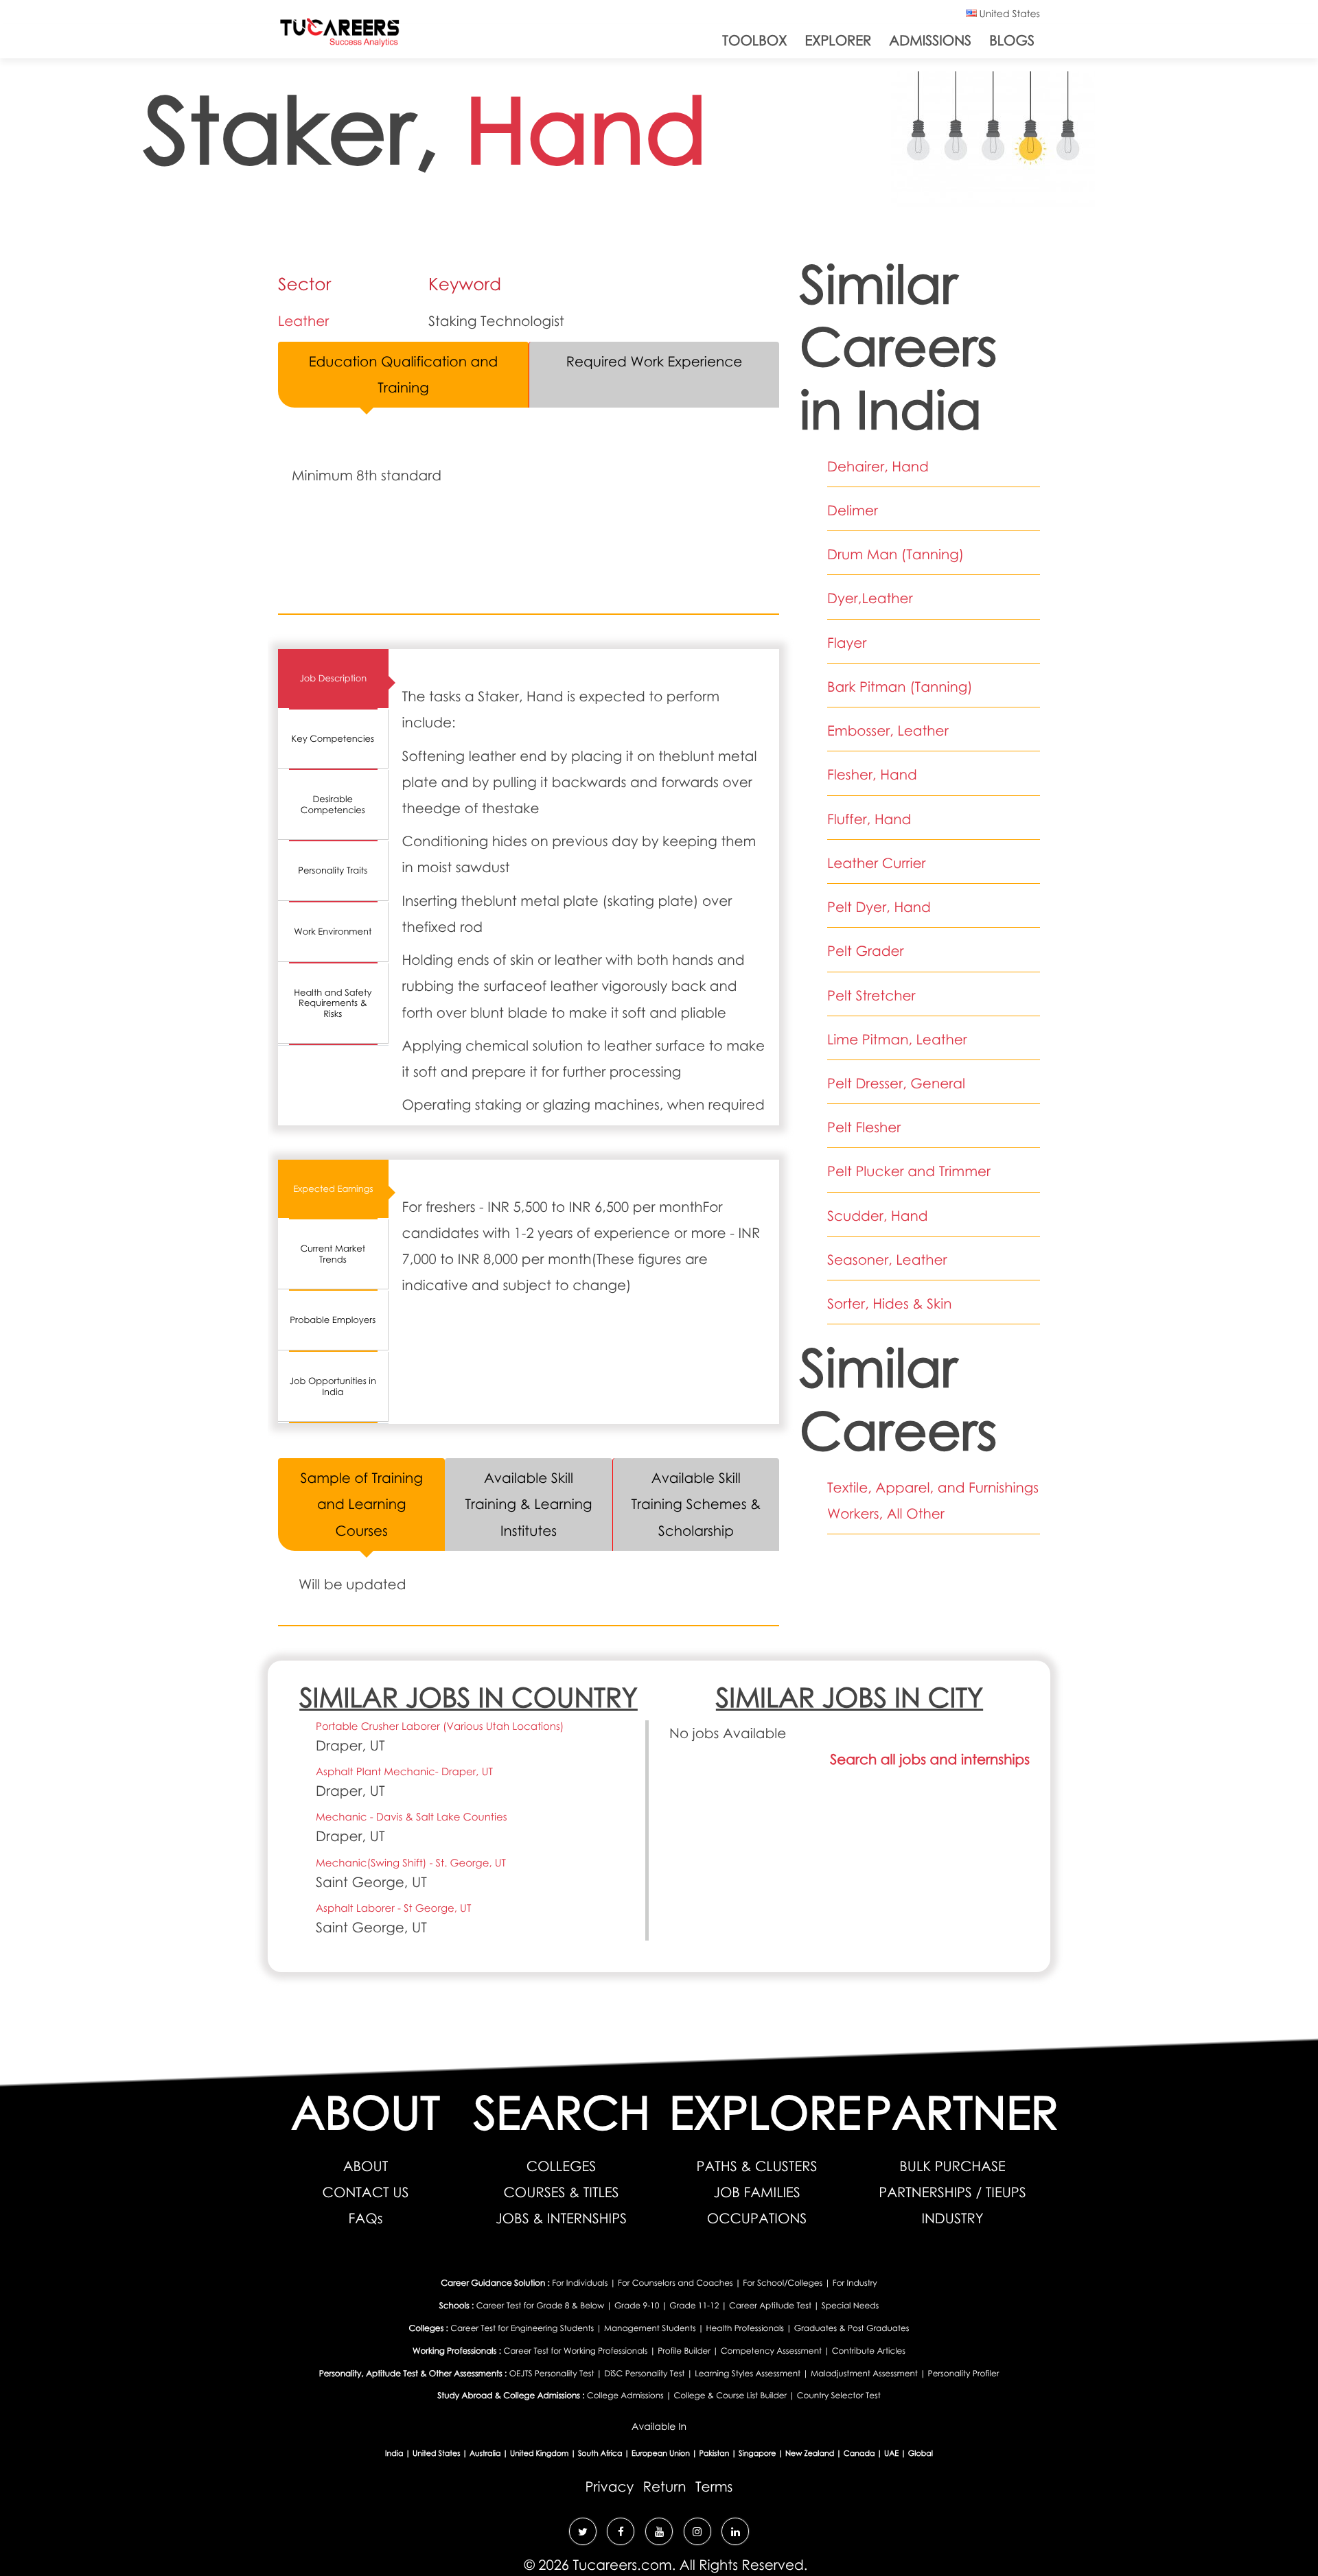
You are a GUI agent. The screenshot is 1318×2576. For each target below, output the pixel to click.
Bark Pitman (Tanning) (900, 687)
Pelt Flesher (864, 1127)
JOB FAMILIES (757, 2192)
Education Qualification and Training (404, 375)
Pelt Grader (866, 951)
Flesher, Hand (872, 775)
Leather (303, 321)
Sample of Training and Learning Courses (361, 1504)
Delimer (853, 511)
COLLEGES (562, 2166)
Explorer (838, 40)
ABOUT (366, 2166)
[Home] (340, 35)
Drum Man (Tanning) (895, 554)
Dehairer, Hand (878, 467)
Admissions (930, 40)
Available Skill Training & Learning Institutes (528, 1504)
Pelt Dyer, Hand (879, 907)
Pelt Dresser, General (896, 1084)
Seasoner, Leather (887, 1260)
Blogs (1012, 40)
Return (665, 2487)
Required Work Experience (655, 362)
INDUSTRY (952, 2218)
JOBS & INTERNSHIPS (561, 2218)
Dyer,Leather (870, 598)
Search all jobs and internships (930, 1759)
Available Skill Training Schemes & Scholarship (696, 1504)
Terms (714, 2487)
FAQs (366, 2218)
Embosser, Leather (888, 731)
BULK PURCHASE (952, 2166)
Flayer (847, 643)
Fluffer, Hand (869, 819)
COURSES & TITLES (561, 2192)
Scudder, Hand (878, 1216)
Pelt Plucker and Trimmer (909, 1171)
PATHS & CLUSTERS (757, 2166)
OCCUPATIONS (757, 2218)
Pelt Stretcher (871, 996)
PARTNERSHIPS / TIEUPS (952, 2192)
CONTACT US (366, 2192)
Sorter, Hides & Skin (889, 1304)
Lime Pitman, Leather (897, 1040)
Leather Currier (877, 863)
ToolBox (754, 40)
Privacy (610, 2487)
